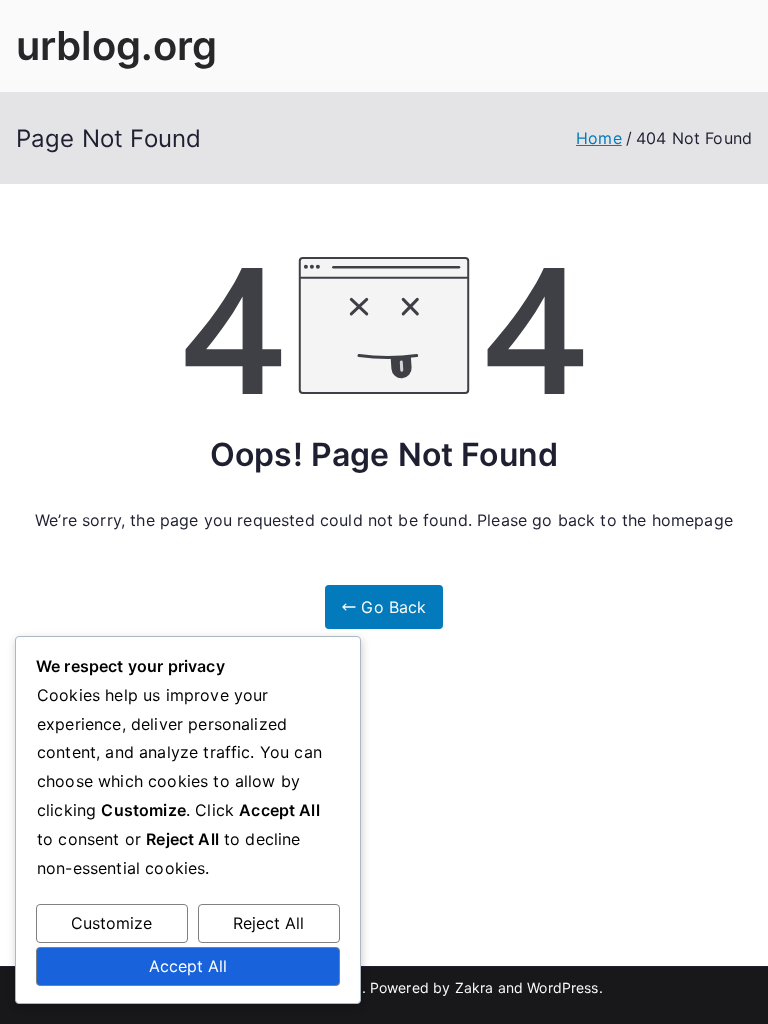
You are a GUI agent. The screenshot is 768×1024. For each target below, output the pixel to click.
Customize (111, 923)
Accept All (188, 966)
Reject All (268, 923)
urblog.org (117, 45)
